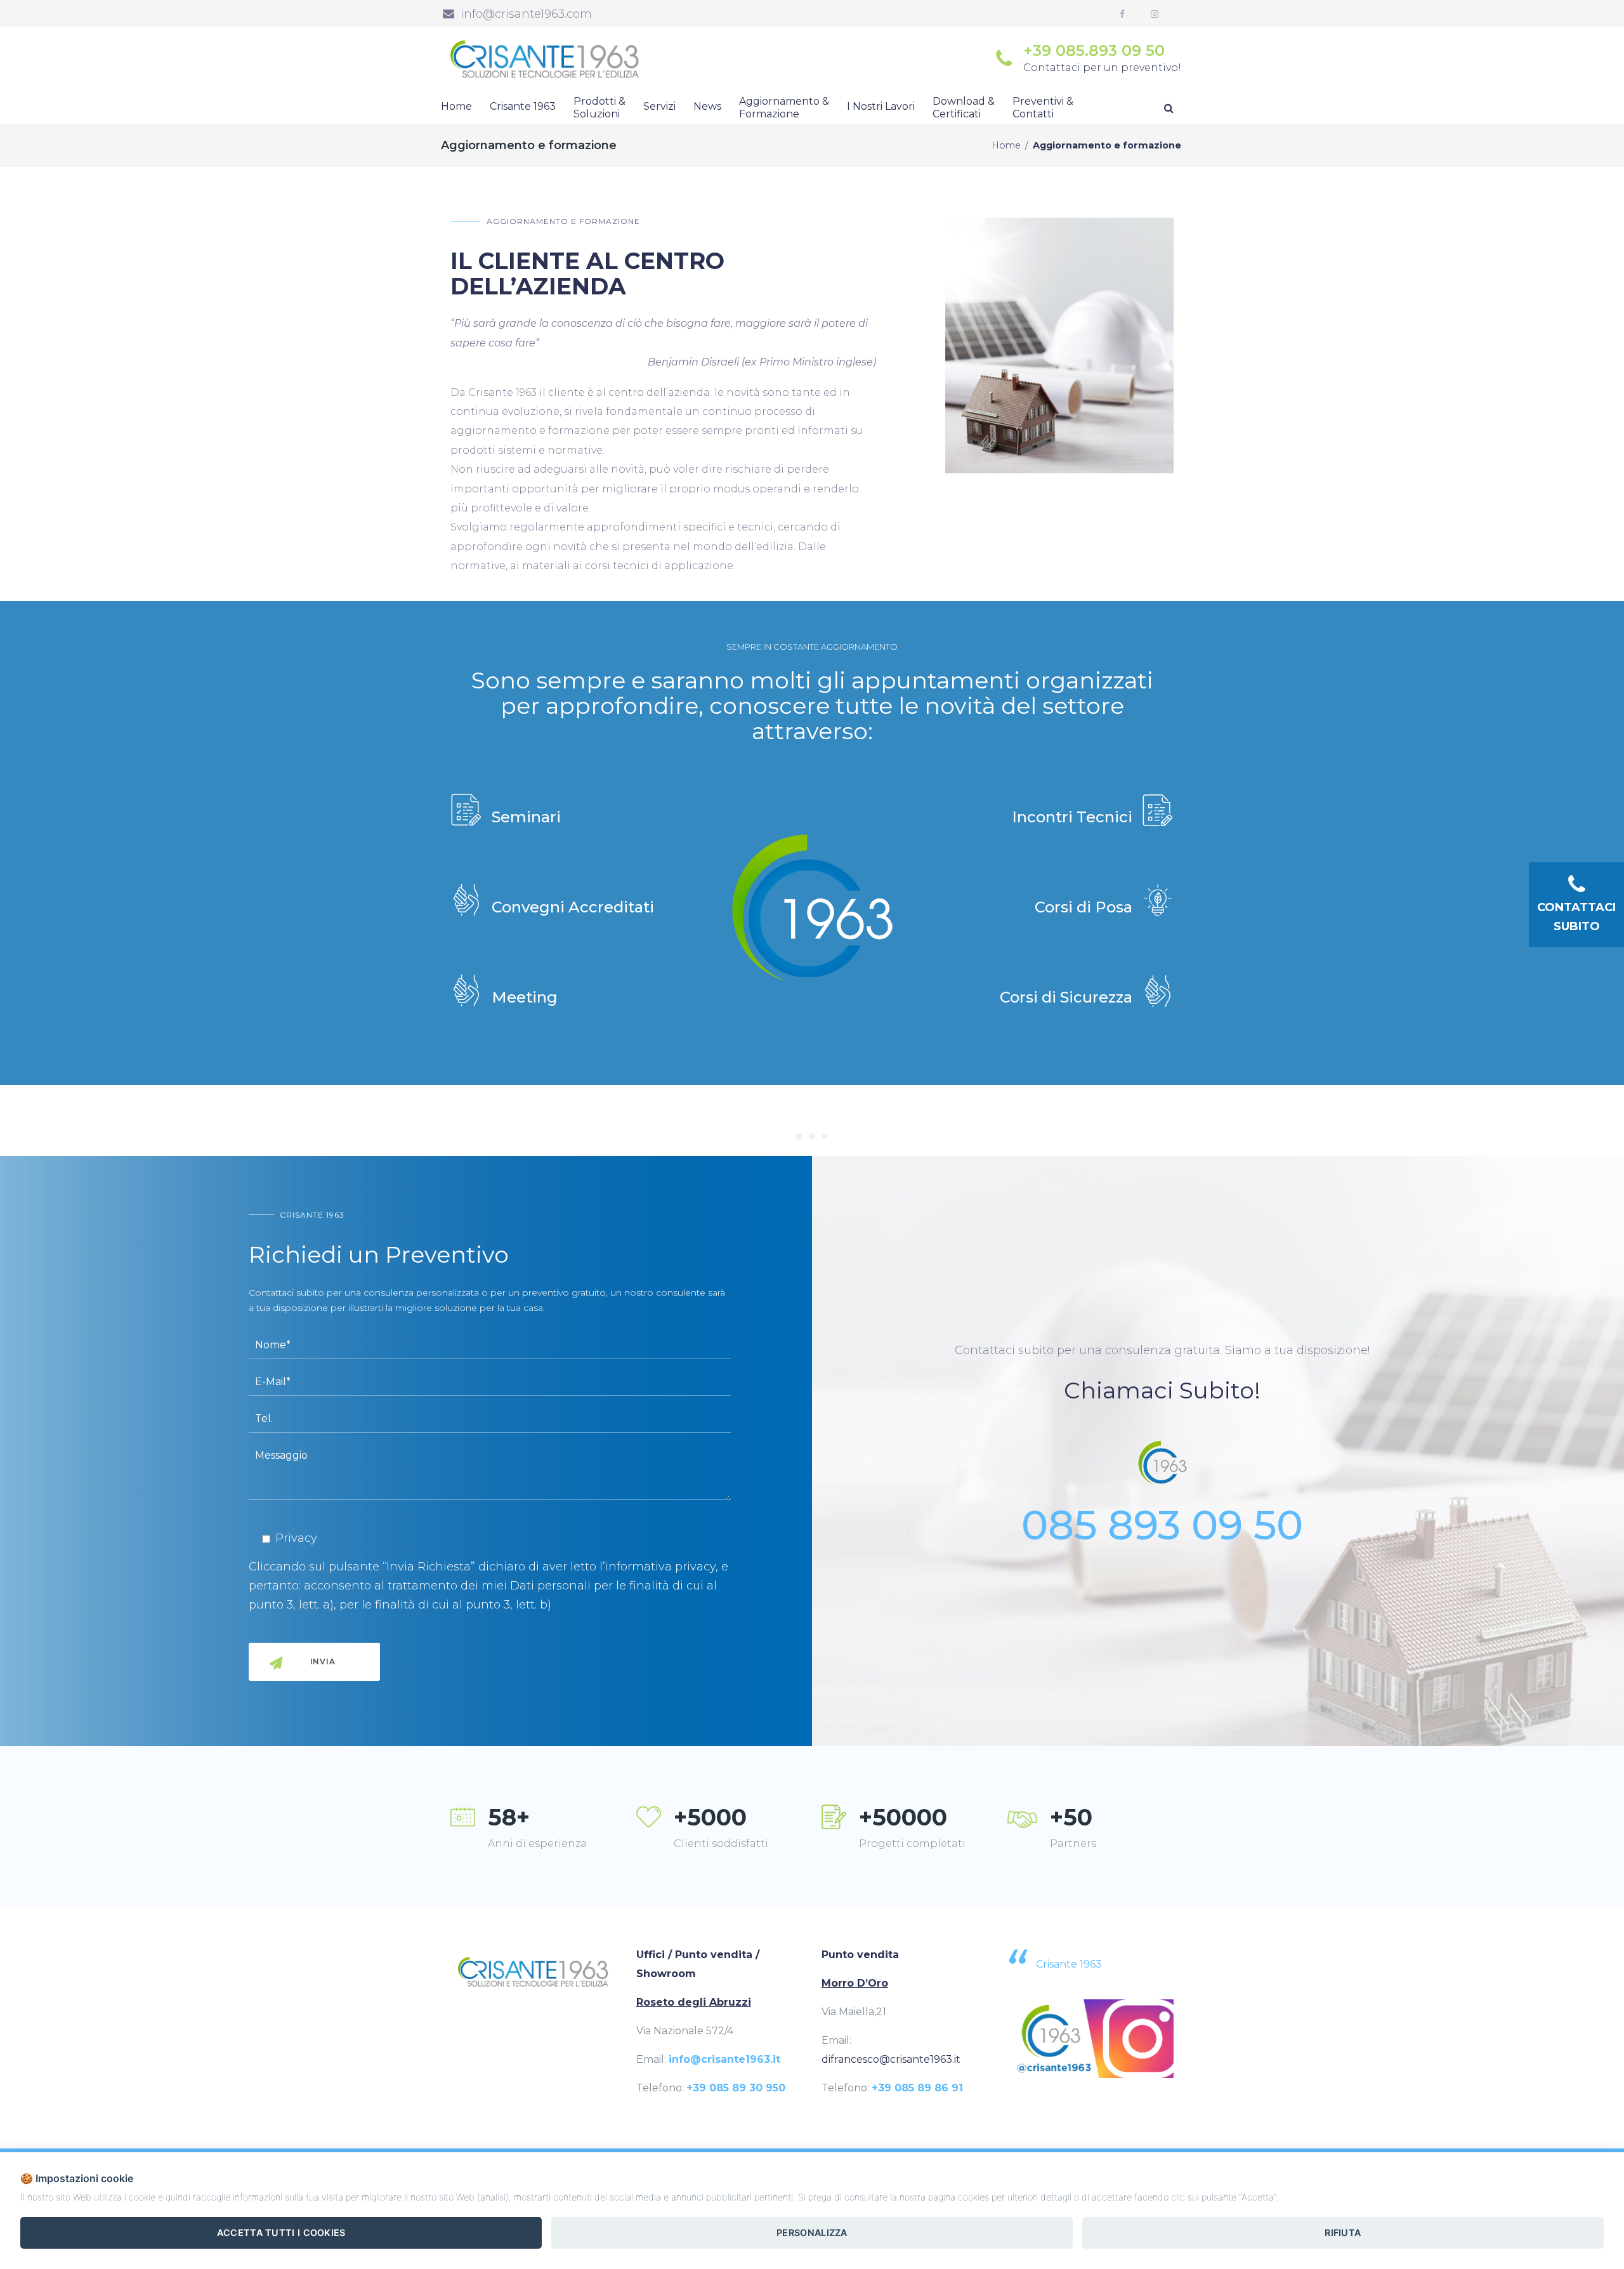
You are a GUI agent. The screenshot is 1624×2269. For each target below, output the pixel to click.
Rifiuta (1343, 2233)
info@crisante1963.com (526, 14)
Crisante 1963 (1069, 1964)
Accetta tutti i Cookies (281, 2233)
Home (1006, 145)
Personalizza (812, 2233)
